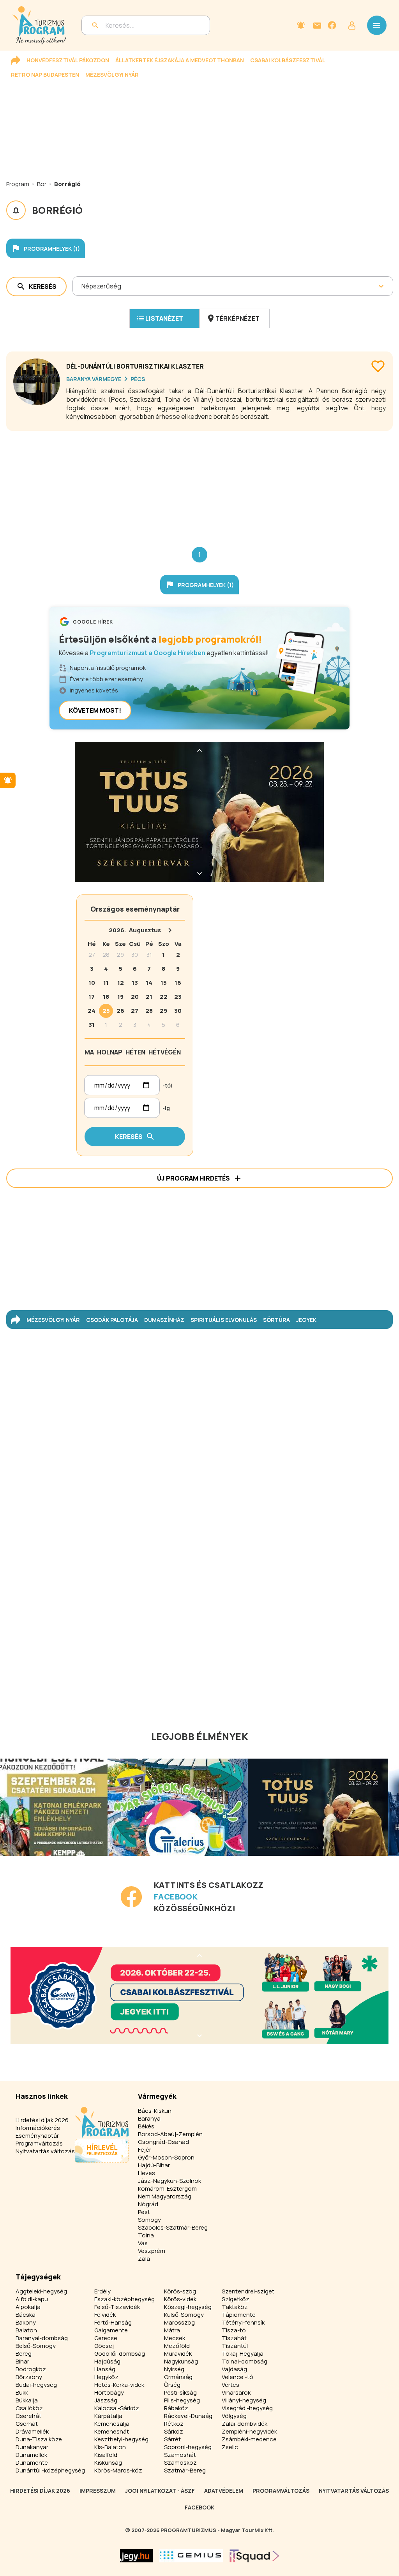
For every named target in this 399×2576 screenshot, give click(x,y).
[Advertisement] (199, 483)
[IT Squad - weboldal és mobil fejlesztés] (254, 2556)
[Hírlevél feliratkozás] (301, 25)
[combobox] (82, 286)
